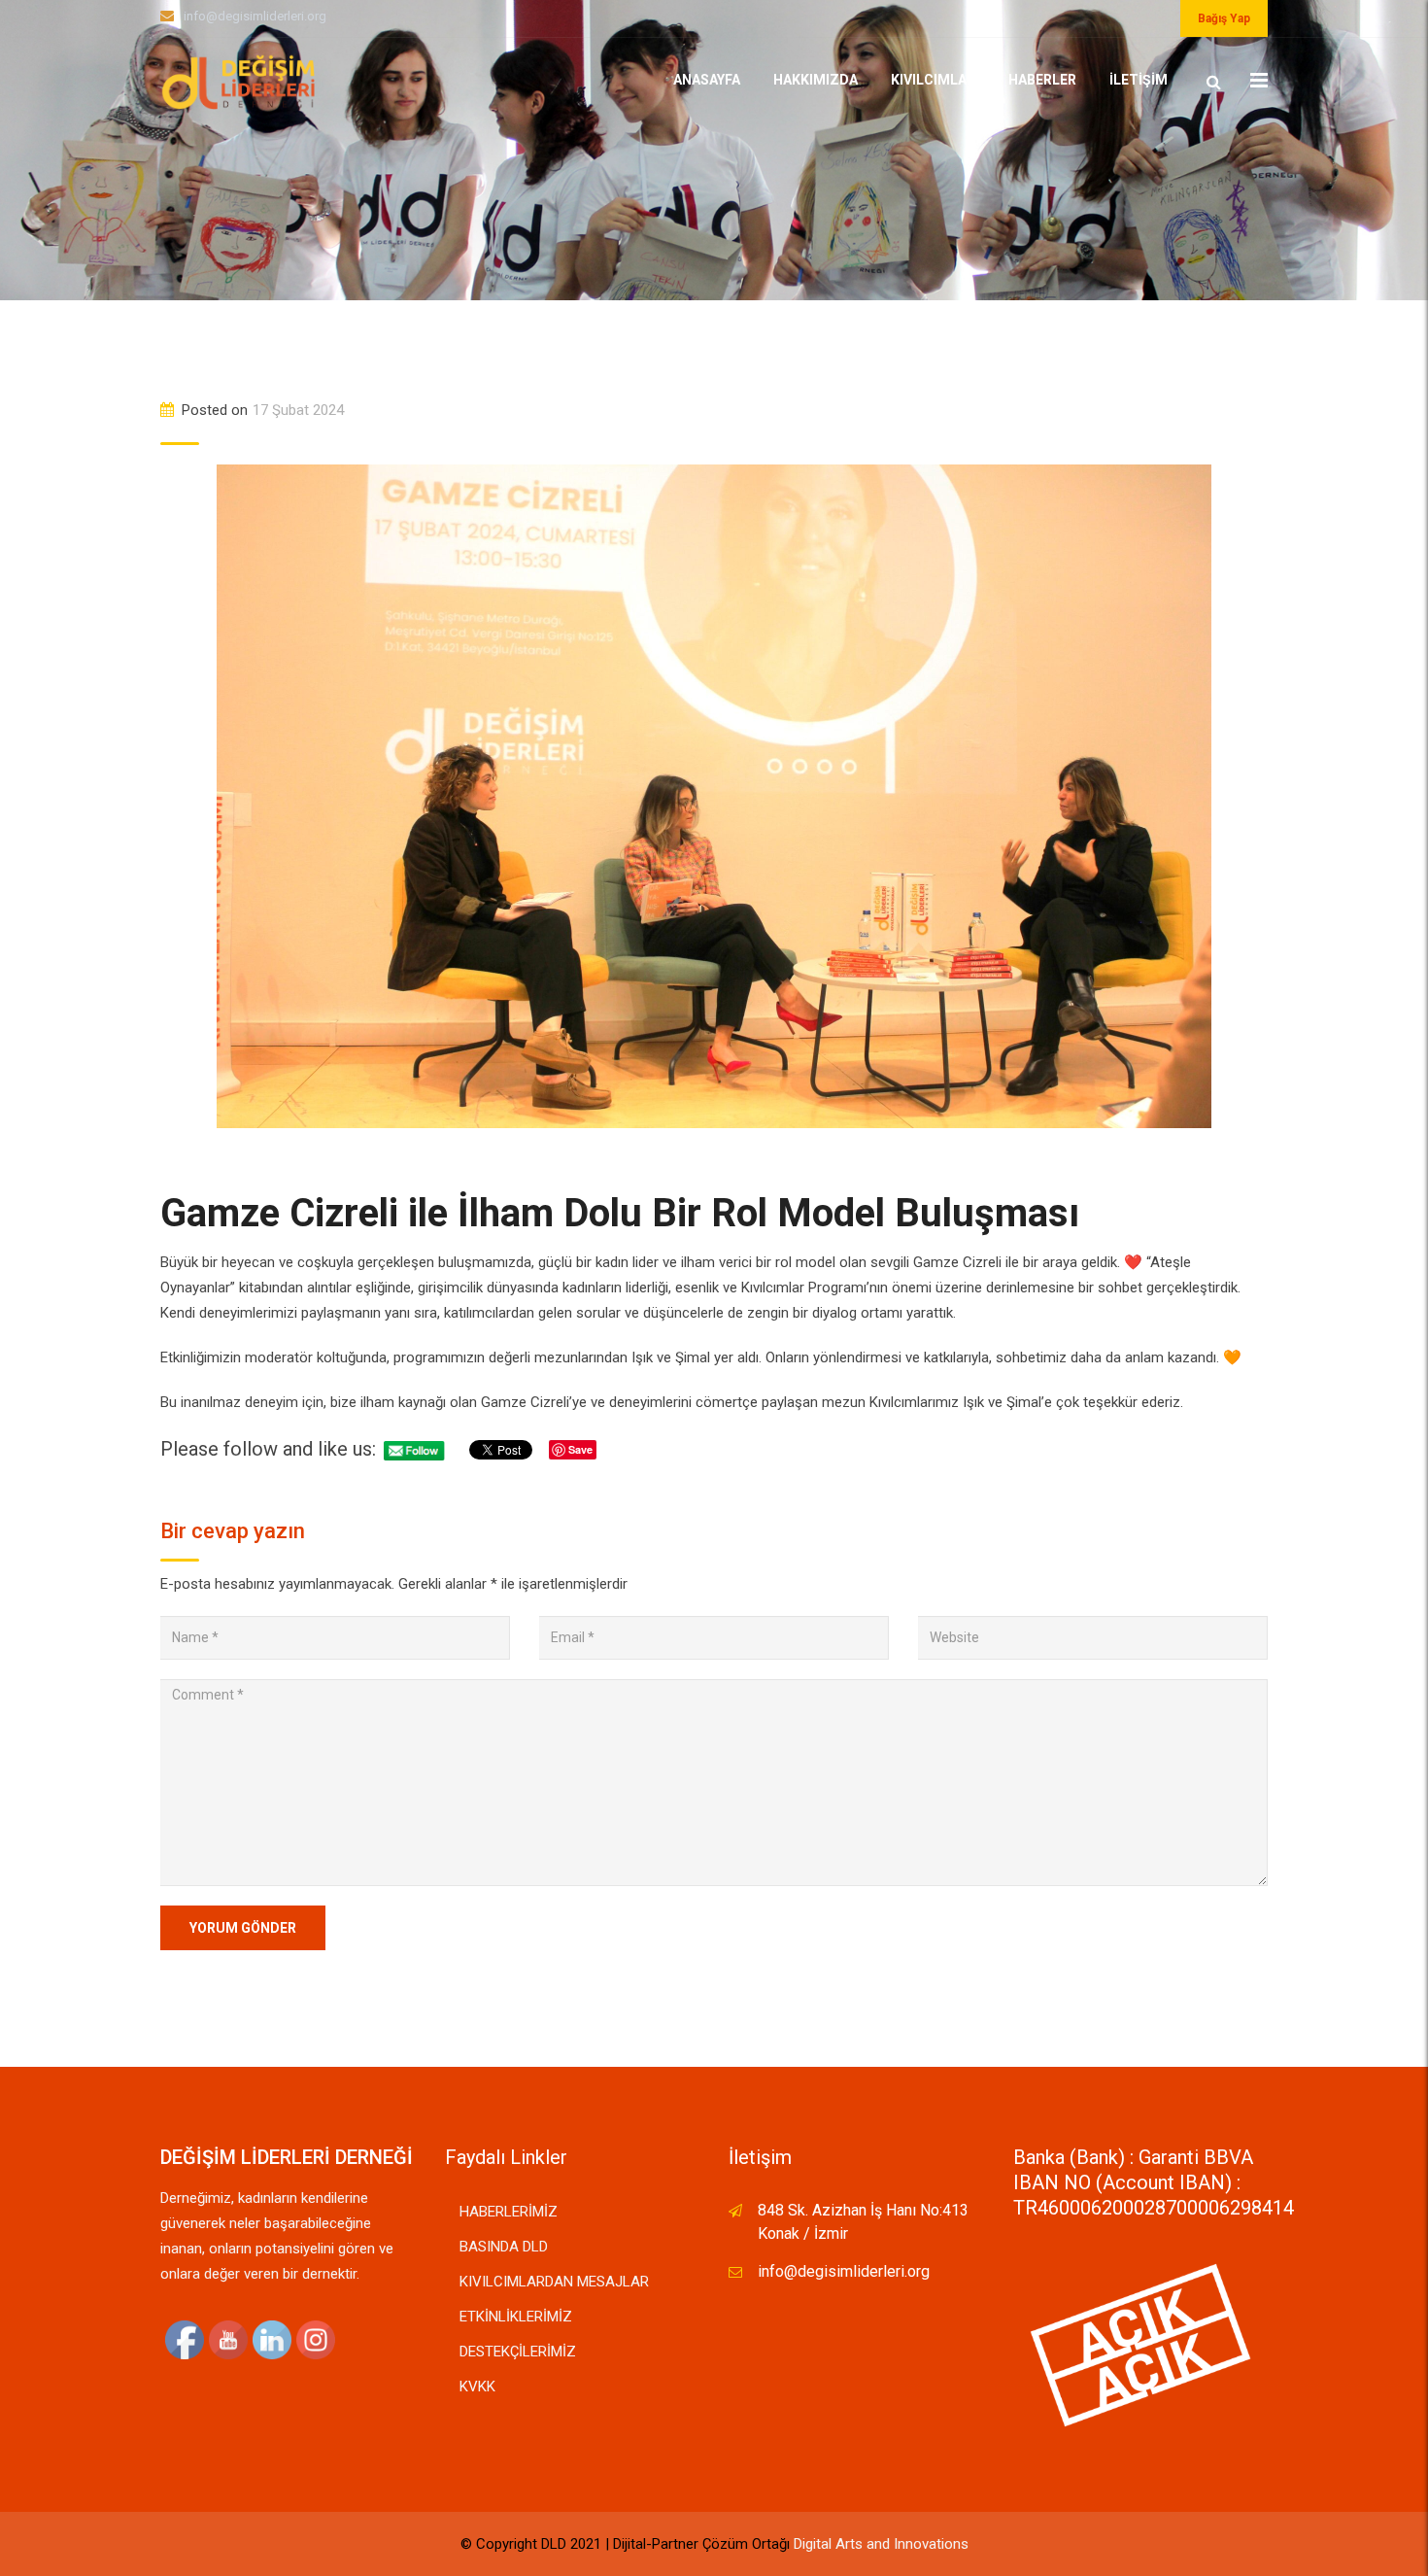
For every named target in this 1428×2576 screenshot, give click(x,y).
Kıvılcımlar (933, 80)
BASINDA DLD (504, 2247)
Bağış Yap (1224, 18)
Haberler (1042, 80)
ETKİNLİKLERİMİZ (516, 2317)
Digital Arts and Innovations (881, 2544)
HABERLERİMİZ (509, 2212)
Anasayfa (707, 80)
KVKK (477, 2387)
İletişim (1139, 80)
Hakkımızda (816, 80)
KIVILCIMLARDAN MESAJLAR (554, 2282)
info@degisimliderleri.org (255, 16)
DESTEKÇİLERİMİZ (518, 2352)
